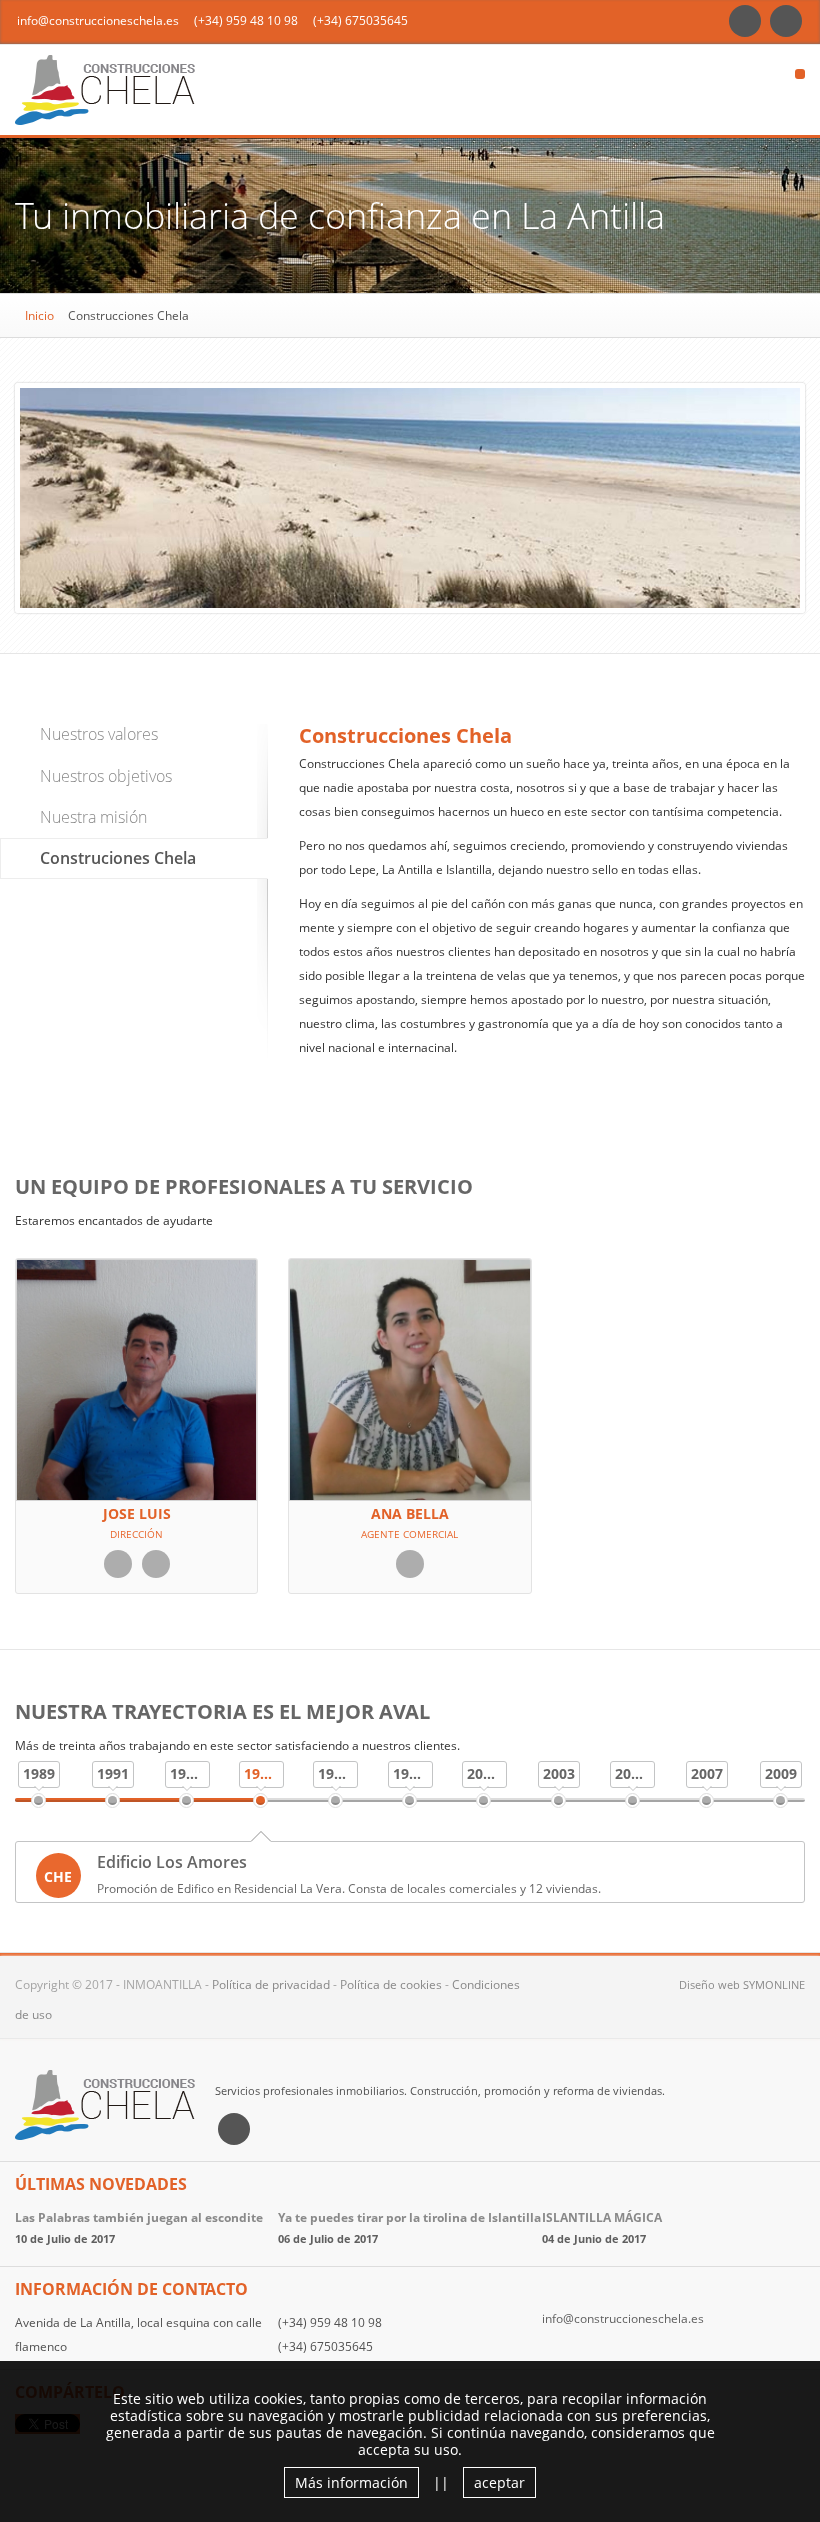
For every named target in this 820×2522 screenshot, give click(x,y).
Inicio (39, 315)
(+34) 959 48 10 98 (246, 20)
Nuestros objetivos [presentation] (106, 776)
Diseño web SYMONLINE (742, 1984)
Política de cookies (391, 1984)
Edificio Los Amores (172, 1862)
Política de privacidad (271, 1984)
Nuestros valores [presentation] (99, 734)
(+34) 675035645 (360, 20)
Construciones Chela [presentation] (118, 858)
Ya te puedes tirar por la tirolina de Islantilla (409, 2217)
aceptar (499, 2482)
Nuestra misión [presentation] (93, 817)
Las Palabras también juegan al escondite (139, 2217)
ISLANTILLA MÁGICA (602, 2217)
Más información (351, 2482)
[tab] (134, 734)
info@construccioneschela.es (98, 20)
